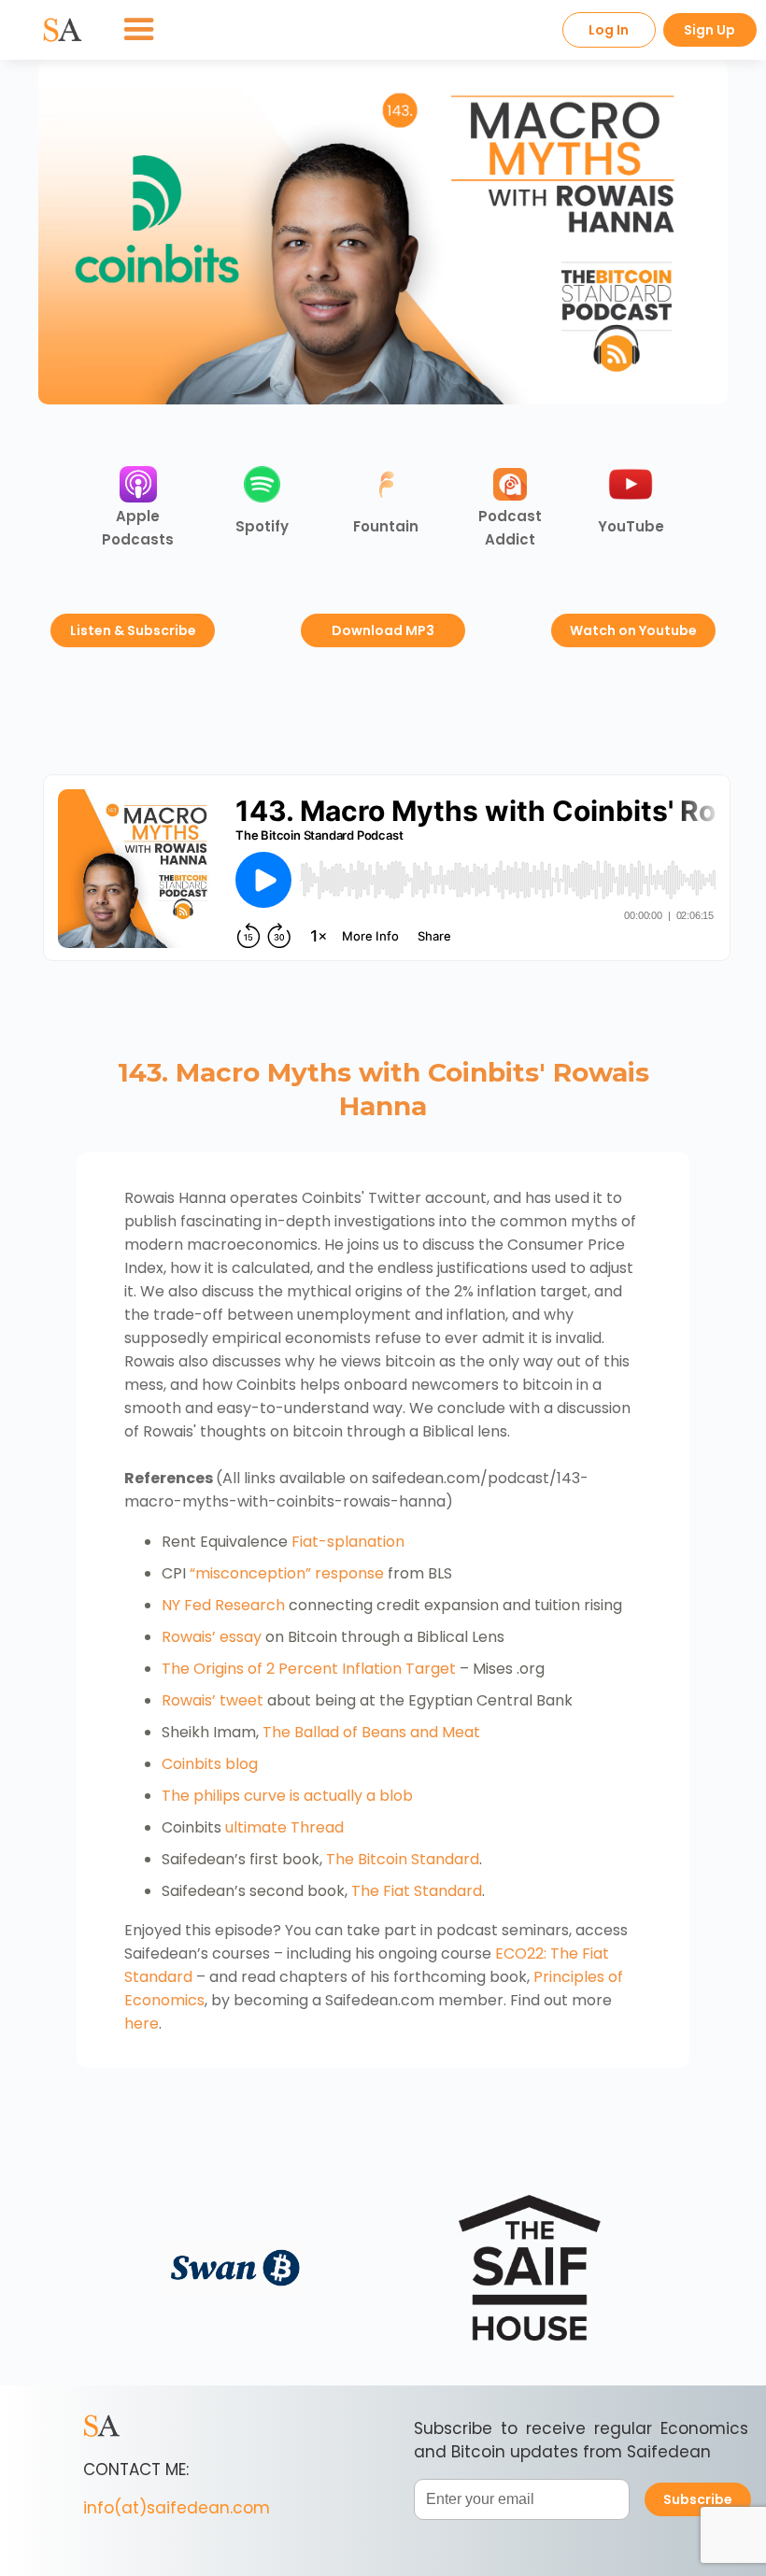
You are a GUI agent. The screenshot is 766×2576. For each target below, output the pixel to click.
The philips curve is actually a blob (287, 1796)
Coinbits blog (210, 1764)
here (142, 2024)
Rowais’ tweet (213, 1700)
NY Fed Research (223, 1605)
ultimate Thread (284, 1827)
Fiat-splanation (348, 1542)
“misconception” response (287, 1573)
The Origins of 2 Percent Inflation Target (309, 1669)
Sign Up (709, 30)
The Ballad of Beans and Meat (371, 1732)
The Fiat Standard (417, 1891)
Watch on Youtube (633, 630)
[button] (139, 30)
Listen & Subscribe (133, 630)
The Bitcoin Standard (403, 1859)
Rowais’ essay (212, 1637)
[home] (63, 30)
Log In (609, 30)
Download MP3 (383, 630)
